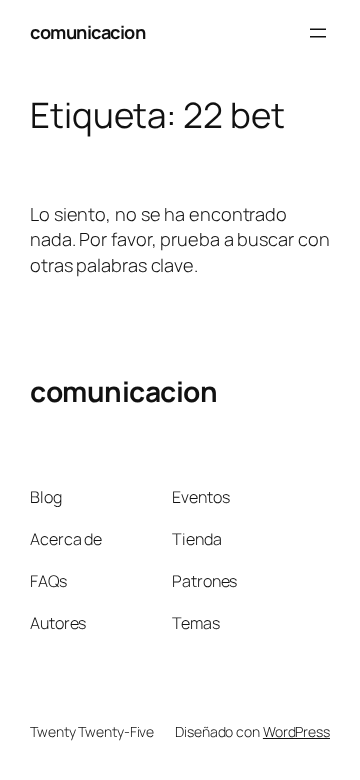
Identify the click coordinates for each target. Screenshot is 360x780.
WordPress (296, 731)
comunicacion (87, 32)
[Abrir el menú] (318, 33)
